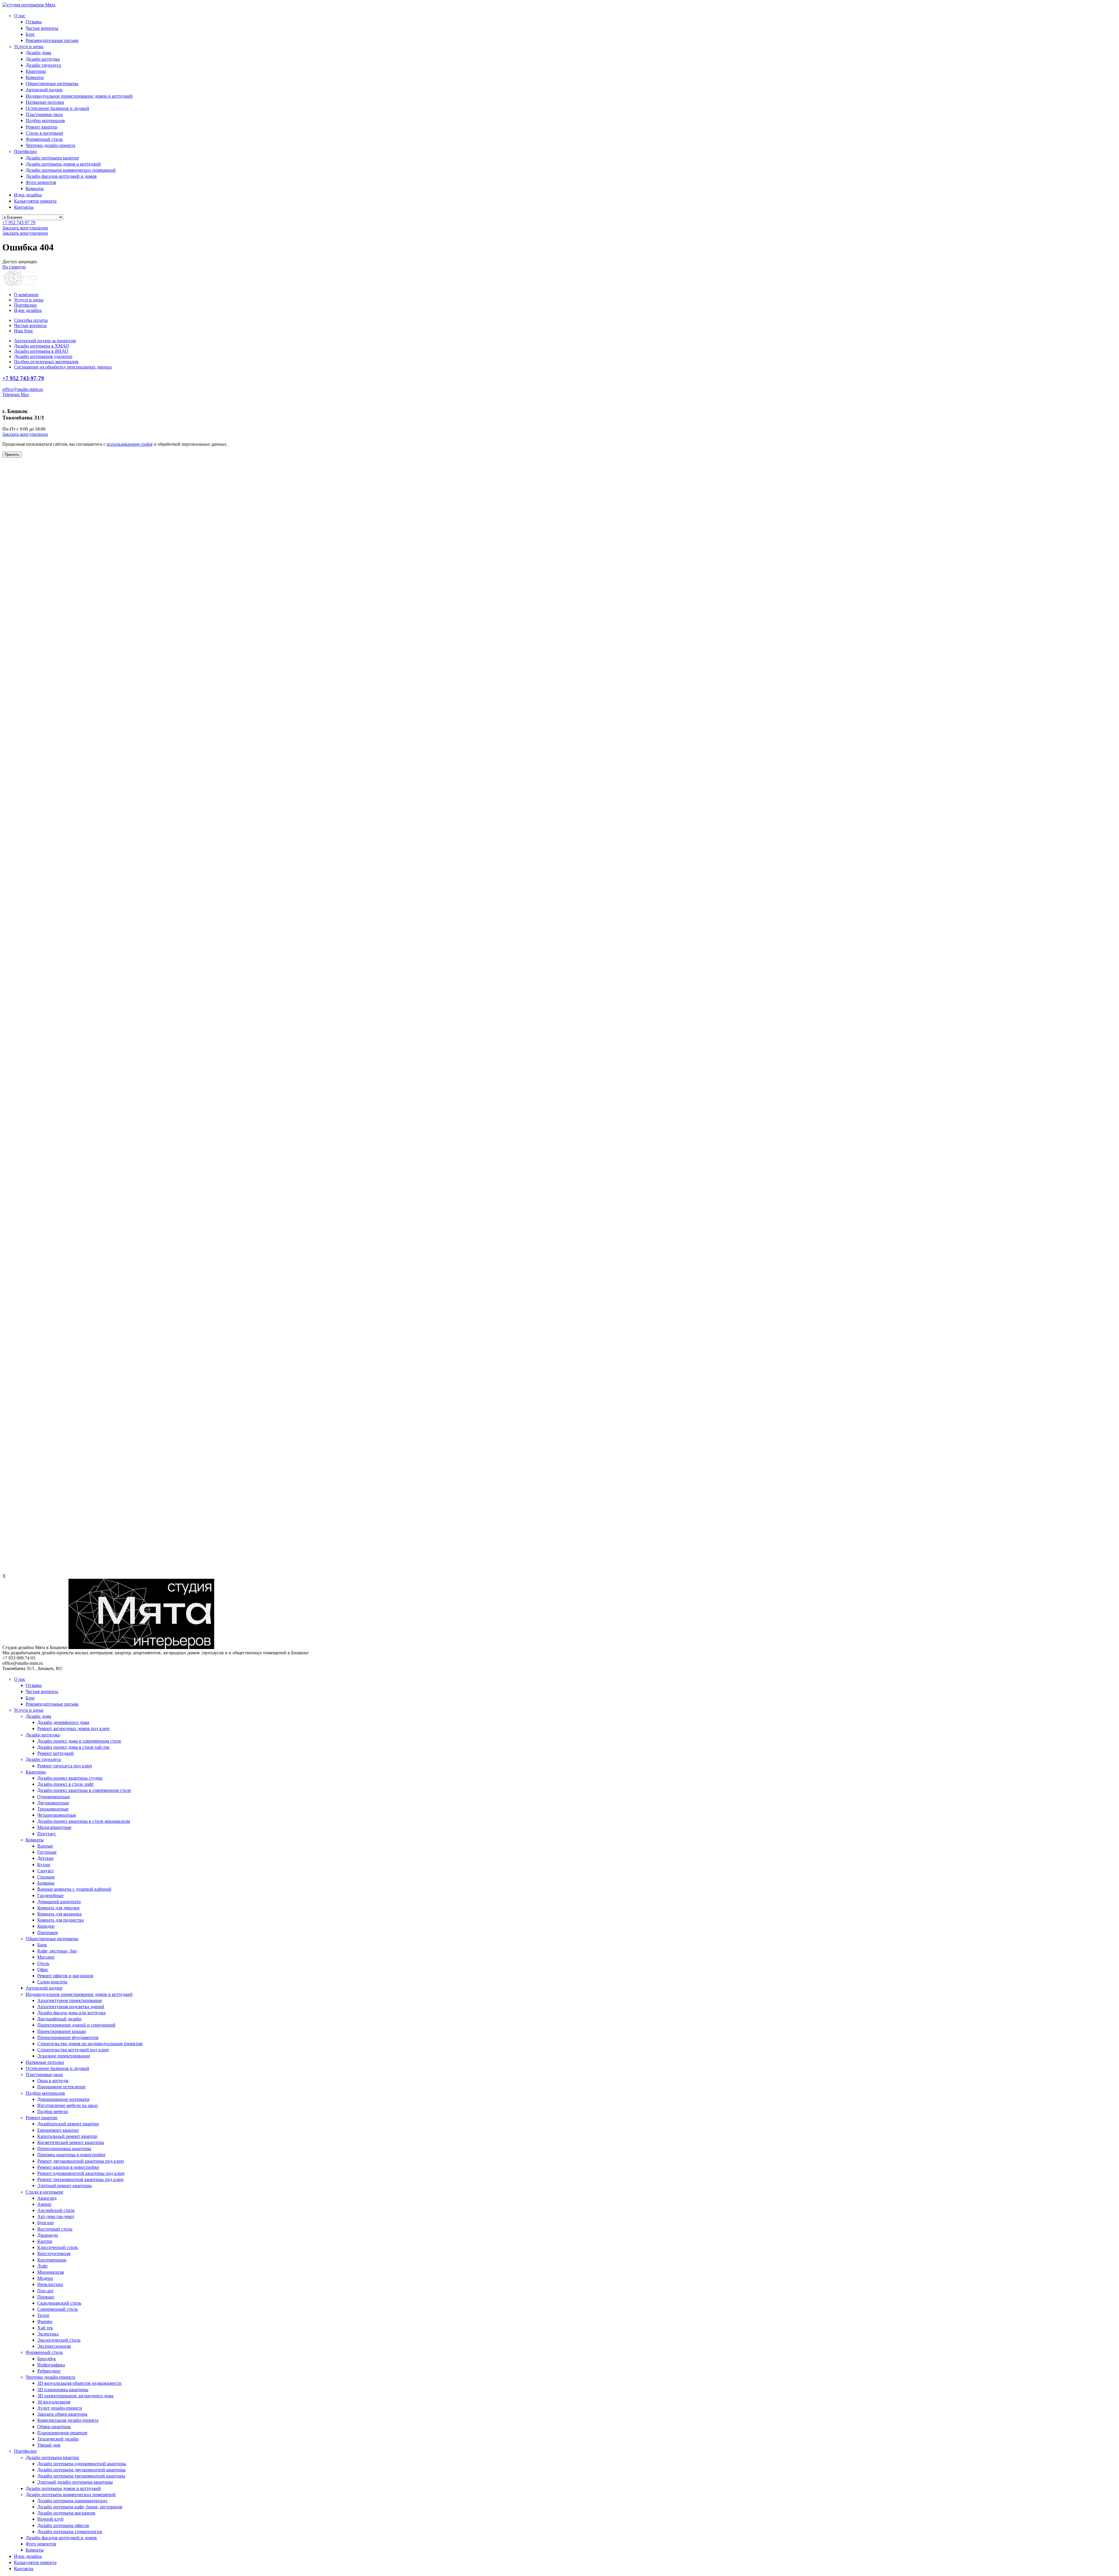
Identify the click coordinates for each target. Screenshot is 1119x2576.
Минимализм (51, 2272)
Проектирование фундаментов (68, 2037)
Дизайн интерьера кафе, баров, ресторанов (80, 2507)
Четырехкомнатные (57, 1815)
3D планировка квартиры (63, 2390)
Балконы (46, 1883)
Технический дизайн (58, 2439)
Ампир (44, 2204)
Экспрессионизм (54, 2346)
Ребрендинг (49, 2371)
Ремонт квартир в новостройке (68, 2167)
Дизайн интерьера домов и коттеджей (63, 164)
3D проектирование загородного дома (75, 2396)
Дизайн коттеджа (43, 59)
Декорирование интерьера (63, 2099)
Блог (30, 34)
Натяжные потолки (45, 102)
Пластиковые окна (44, 114)
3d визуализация (54, 2402)
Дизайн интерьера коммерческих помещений (71, 170)
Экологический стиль (59, 2340)
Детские (45, 1858)
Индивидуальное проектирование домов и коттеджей (79, 96)
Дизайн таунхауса (43, 65)
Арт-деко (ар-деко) (56, 2216)
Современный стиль (58, 2309)
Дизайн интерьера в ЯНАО (41, 351)
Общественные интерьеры (52, 84)
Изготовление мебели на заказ (67, 2105)
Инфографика (51, 2365)
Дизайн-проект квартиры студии (70, 1778)
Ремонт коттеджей (56, 1753)
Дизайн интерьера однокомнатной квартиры (82, 2464)
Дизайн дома (38, 53)
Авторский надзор (44, 90)
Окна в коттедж (53, 2081)
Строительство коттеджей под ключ (73, 2050)
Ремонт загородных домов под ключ (73, 1728)
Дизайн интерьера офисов (63, 2525)
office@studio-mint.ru (23, 389)
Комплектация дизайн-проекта (68, 2420)
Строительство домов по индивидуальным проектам (90, 2044)
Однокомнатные (54, 1797)
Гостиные (47, 1852)
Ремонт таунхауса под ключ (65, 1766)
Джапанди (48, 2235)
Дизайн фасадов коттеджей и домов (61, 176)
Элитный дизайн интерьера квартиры (75, 2482)
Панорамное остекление (61, 2087)
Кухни (44, 1865)
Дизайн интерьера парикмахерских (72, 2501)
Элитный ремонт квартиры (65, 2186)
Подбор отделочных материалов (46, 362)
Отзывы (34, 22)
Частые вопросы (42, 28)
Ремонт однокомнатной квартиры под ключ (81, 2173)
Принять (12, 455)
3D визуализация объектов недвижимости (79, 2383)
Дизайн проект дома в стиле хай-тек (73, 1747)
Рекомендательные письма (52, 40)
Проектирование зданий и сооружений (76, 2025)
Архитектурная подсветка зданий (71, 2007)
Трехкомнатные (53, 1809)
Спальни (46, 1877)
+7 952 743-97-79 (23, 378)
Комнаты (35, 77)
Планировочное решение (62, 2433)
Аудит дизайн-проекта (60, 2408)
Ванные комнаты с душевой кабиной (74, 1889)
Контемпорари (52, 2260)
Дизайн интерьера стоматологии (70, 2532)
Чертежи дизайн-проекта (50, 145)
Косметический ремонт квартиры (71, 2142)
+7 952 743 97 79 (19, 223)
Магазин (46, 1957)
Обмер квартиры (54, 2427)
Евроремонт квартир (58, 2130)
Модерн (45, 2278)
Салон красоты (52, 1982)
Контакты (24, 207)
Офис (43, 1970)
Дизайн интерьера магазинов (66, 2513)
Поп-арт (45, 2291)
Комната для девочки (58, 1908)
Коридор (46, 1926)
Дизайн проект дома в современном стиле (79, 1741)
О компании (26, 295)
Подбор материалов (45, 121)
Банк (42, 1945)
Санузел (45, 1871)
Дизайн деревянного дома (63, 1722)
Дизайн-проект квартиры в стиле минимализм (84, 1821)
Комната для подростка (60, 1920)
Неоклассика (50, 2284)
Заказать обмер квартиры (62, 2414)
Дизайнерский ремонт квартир (68, 2124)
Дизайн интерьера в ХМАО (42, 346)
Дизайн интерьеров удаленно (43, 356)
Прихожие (48, 1933)
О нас (20, 16)
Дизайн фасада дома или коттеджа (71, 2013)
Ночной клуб (50, 2519)
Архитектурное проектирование (70, 2000)
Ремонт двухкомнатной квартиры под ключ (81, 2161)
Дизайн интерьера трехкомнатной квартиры (81, 2476)
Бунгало (45, 2223)
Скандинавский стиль (59, 2303)
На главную (14, 267)
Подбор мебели (53, 2111)
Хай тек (45, 2328)
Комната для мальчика (59, 1914)
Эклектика (48, 2334)
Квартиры (36, 71)
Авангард (47, 2198)
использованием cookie (130, 444)
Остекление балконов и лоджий (57, 108)
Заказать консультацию (25, 228)
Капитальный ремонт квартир (67, 2136)
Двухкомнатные (53, 1803)
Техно (43, 2315)
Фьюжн (45, 2321)
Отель (43, 1963)
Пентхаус (47, 1834)
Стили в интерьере (44, 133)
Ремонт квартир (42, 127)
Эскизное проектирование (64, 2056)
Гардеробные (50, 1895)
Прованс (46, 2297)
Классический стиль (58, 2247)
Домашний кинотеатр (59, 1902)
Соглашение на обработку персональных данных (63, 367)
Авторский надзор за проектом (45, 341)
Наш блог (24, 331)
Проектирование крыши (62, 2031)
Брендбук (47, 2359)
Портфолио (25, 151)
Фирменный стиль (44, 139)
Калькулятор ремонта (35, 201)
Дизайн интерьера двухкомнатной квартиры (81, 2470)
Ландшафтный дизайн (59, 2019)
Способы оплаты (31, 320)
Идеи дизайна (28, 195)
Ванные (45, 1846)
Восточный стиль (55, 2229)
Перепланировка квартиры (64, 2149)
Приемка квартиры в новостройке (71, 2155)
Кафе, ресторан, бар (57, 1951)
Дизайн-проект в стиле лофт (66, 1784)
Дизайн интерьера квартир (52, 158)
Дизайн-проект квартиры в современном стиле (84, 1790)
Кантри (45, 2241)
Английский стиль (56, 2210)
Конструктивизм (54, 2253)
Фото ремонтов (41, 182)
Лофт (43, 2266)
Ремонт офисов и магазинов (65, 1976)
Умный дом (49, 2445)
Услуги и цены (29, 46)
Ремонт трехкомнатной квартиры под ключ (80, 2179)
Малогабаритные (54, 1827)
